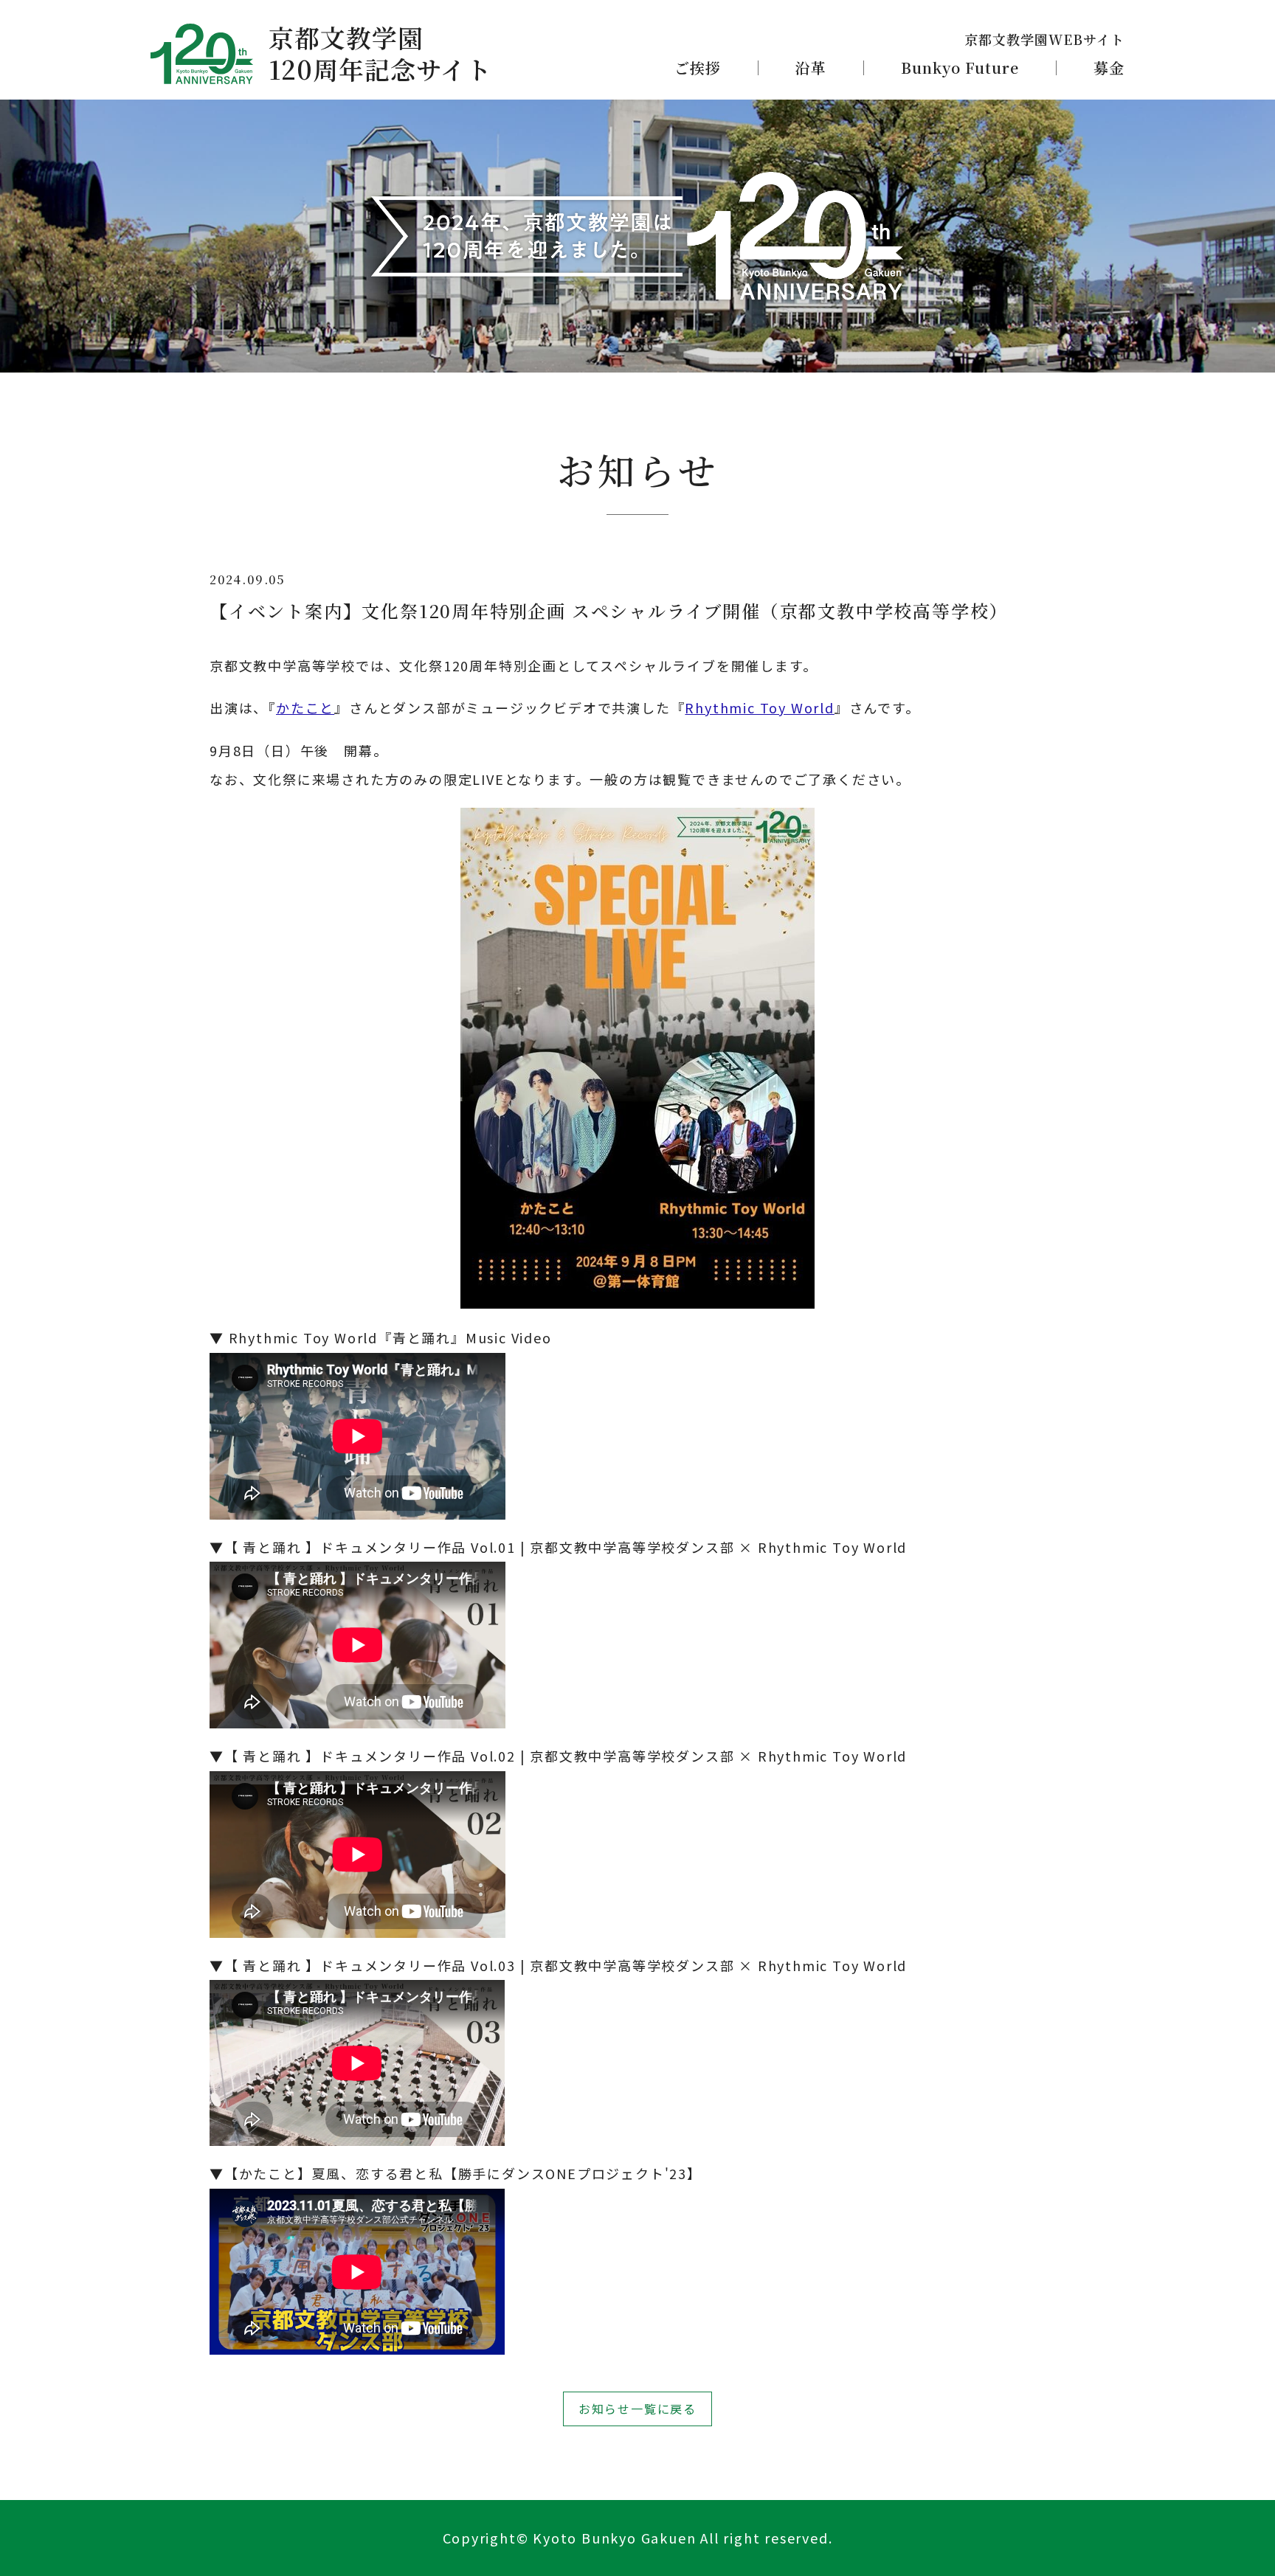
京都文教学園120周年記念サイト (380, 53)
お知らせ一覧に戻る (637, 2409)
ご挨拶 (698, 68)
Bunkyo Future (960, 68)
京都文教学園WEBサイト (1044, 39)
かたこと (305, 707)
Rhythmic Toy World (759, 707)
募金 (1109, 68)
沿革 (811, 68)
